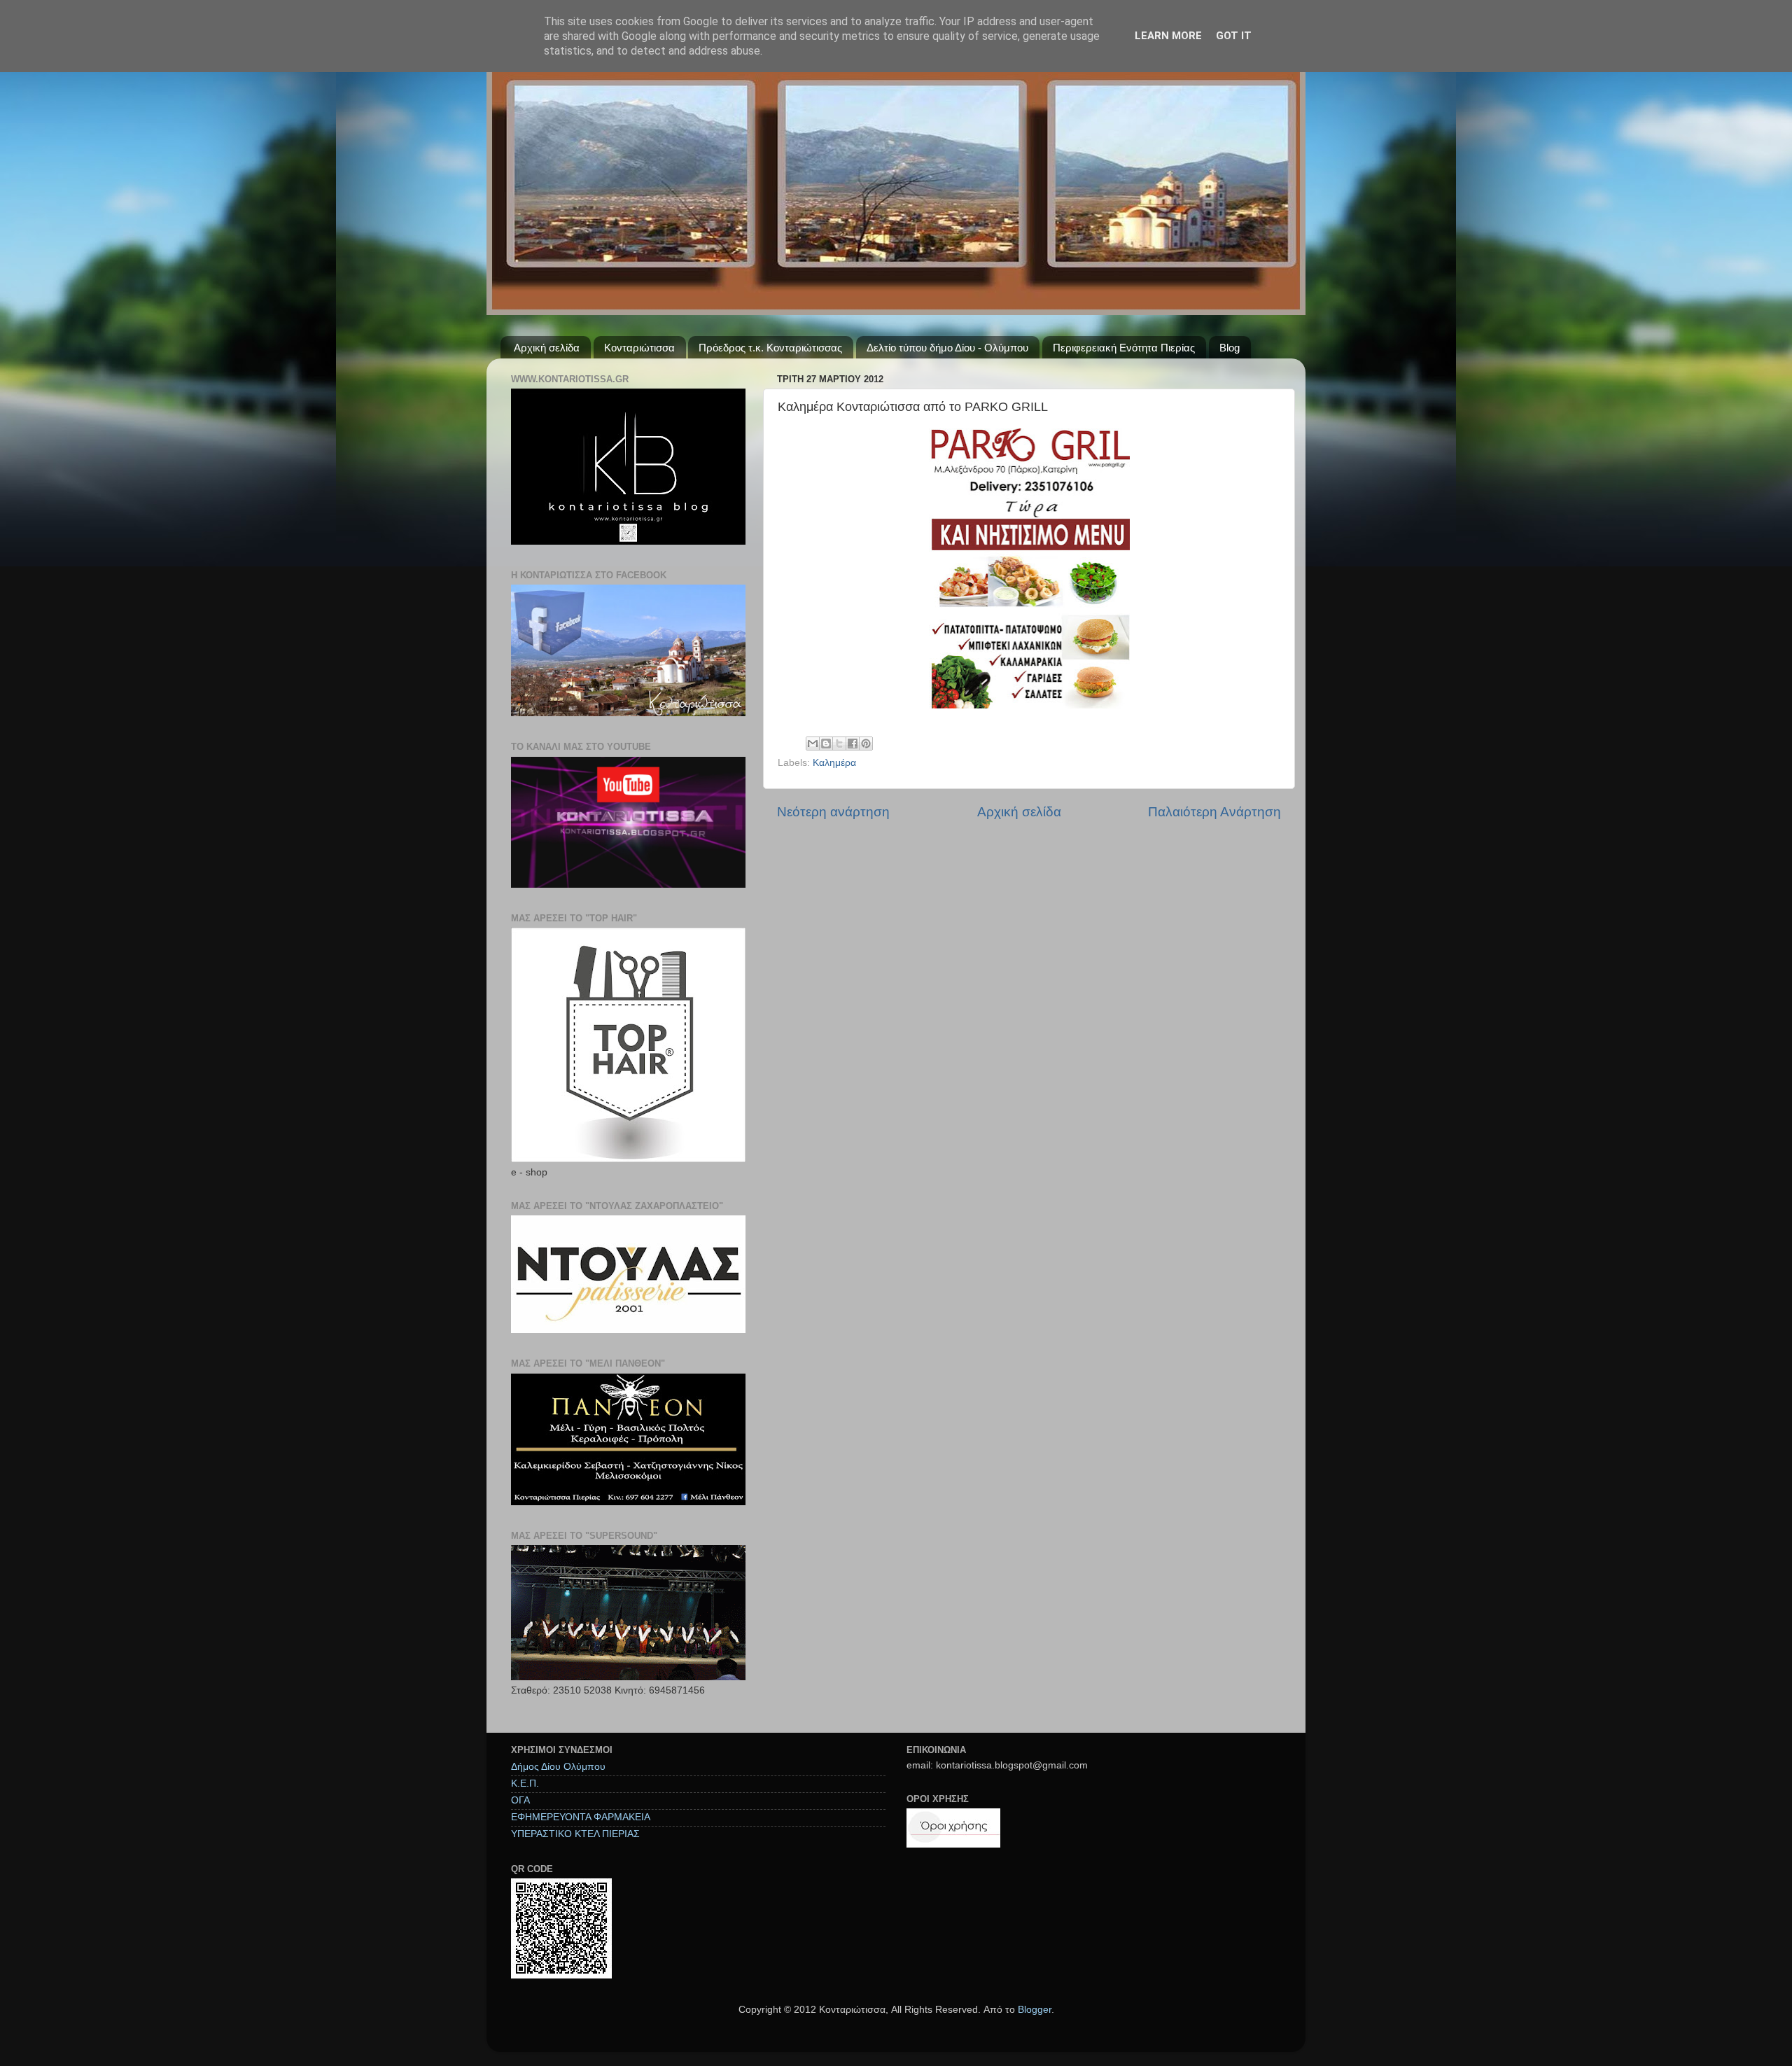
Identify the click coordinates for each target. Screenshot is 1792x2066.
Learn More (1168, 36)
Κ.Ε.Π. (525, 1784)
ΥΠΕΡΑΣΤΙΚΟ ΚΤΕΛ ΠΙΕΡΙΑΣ (575, 1834)
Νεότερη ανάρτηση (833, 812)
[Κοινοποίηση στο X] (839, 744)
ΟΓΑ (520, 1800)
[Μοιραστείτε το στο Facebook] (853, 744)
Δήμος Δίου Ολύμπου (558, 1767)
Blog (1230, 348)
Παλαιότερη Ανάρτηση (1214, 812)
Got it (1234, 36)
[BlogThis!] (826, 744)
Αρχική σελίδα (547, 348)
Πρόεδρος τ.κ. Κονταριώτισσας (770, 348)
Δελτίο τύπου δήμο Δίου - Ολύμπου (947, 348)
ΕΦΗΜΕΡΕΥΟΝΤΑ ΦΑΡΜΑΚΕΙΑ (581, 1817)
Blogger (1035, 2010)
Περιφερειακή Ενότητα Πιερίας (1124, 348)
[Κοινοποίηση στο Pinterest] (866, 744)
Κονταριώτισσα (639, 348)
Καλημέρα (834, 763)
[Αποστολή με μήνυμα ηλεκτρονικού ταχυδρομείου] (813, 744)
